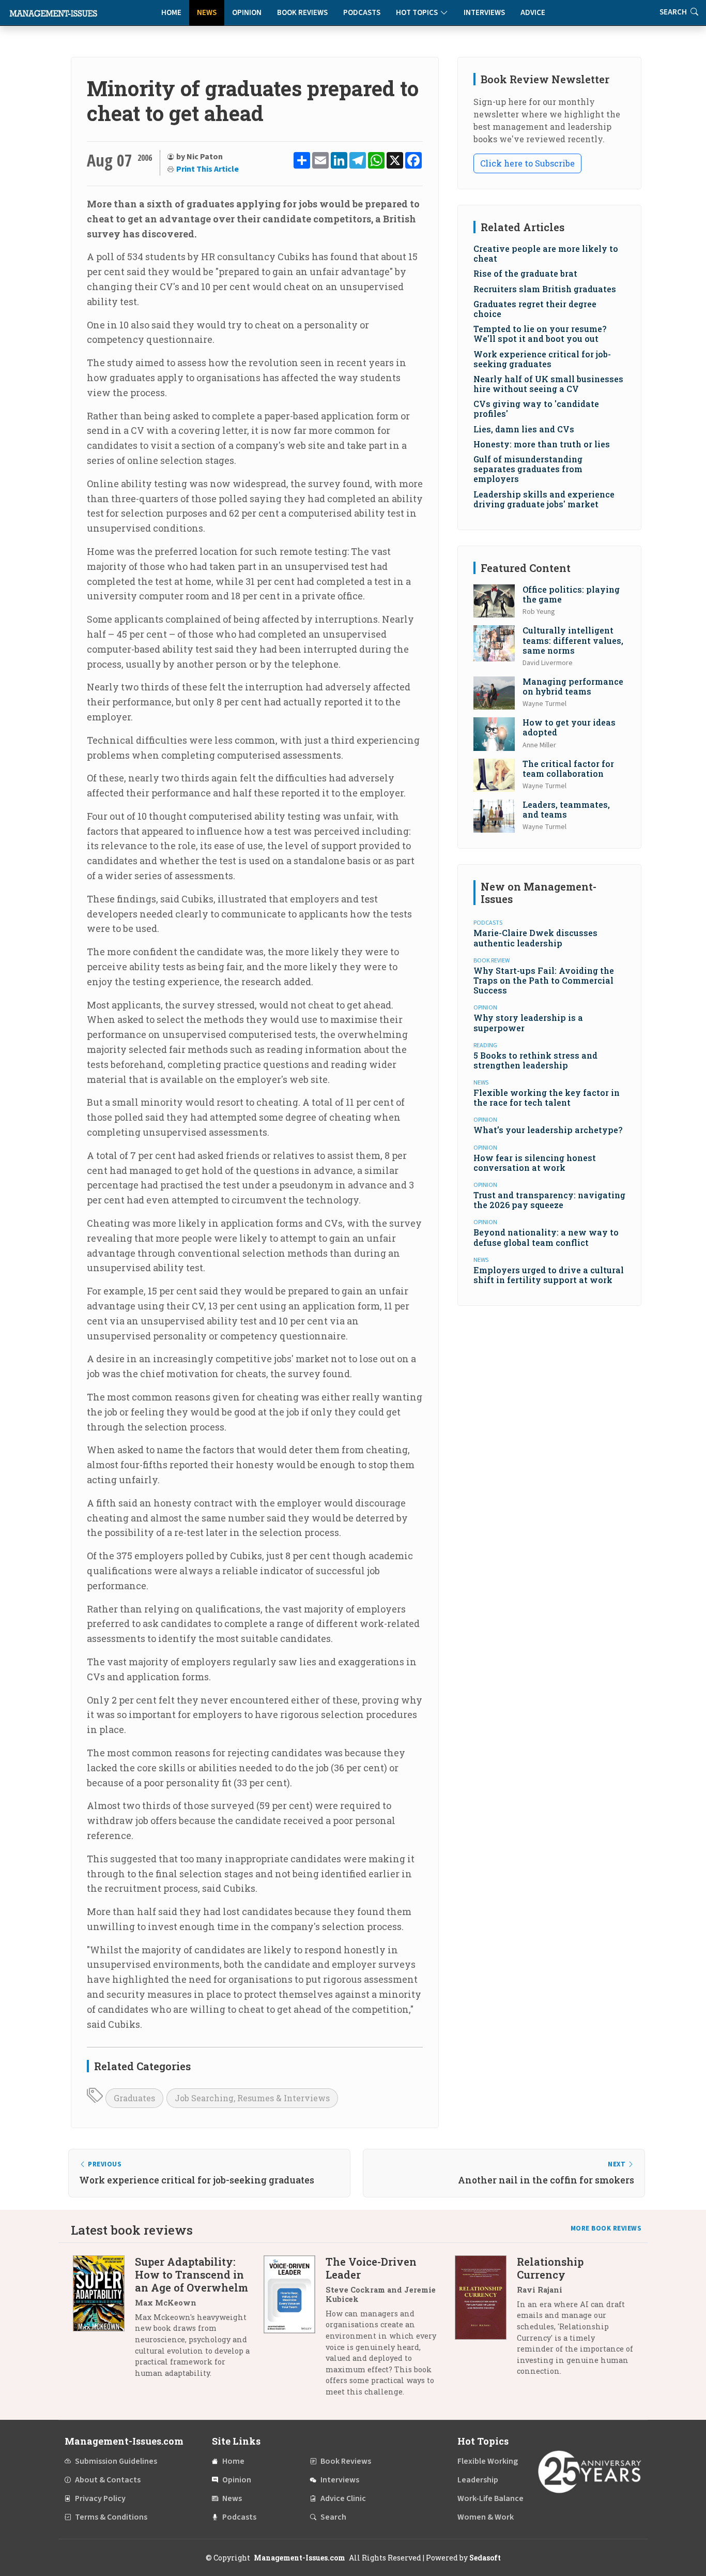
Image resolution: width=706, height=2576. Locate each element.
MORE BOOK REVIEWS (606, 2228)
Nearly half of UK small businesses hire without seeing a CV (548, 384)
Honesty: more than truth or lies (542, 444)
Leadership (478, 2480)
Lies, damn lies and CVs (524, 429)
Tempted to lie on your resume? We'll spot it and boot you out (540, 334)
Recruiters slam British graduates (545, 289)
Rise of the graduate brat (525, 273)
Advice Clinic (343, 2498)
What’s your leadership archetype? (548, 1130)
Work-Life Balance (490, 2498)
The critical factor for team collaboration (568, 769)
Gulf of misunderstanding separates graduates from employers (528, 469)
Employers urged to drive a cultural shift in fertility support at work (549, 1275)
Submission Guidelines (116, 2461)
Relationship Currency (550, 2268)
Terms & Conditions (111, 2517)
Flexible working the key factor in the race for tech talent (547, 1097)
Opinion (247, 13)
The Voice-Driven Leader (371, 2268)
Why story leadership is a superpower (528, 1022)
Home (171, 13)
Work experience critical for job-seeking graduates (542, 359)
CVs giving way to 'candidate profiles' (536, 409)
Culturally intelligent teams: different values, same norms (573, 640)
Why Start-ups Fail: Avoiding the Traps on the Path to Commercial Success (544, 980)
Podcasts (362, 13)
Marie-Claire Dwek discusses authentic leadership (535, 938)
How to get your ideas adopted (569, 727)
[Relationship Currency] (486, 2320)
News (207, 13)
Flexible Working (488, 2461)
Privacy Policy (100, 2498)
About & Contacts (108, 2480)
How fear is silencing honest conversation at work (535, 1163)
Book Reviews (302, 13)
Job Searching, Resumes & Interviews (252, 2098)
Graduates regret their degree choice (535, 309)
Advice (533, 13)
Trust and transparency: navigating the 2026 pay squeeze (549, 1200)
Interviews (484, 13)
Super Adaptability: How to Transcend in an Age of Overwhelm (191, 2274)
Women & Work (486, 2517)
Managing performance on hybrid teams (573, 686)
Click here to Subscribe (527, 163)
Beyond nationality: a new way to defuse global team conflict (546, 1237)
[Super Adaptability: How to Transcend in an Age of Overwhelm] (104, 2321)
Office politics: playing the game (571, 594)
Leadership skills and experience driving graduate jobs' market (544, 499)
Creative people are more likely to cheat (546, 253)
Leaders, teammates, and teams (566, 809)
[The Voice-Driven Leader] (295, 2331)
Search (333, 2517)
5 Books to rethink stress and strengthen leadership (535, 1060)
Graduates (134, 2098)
